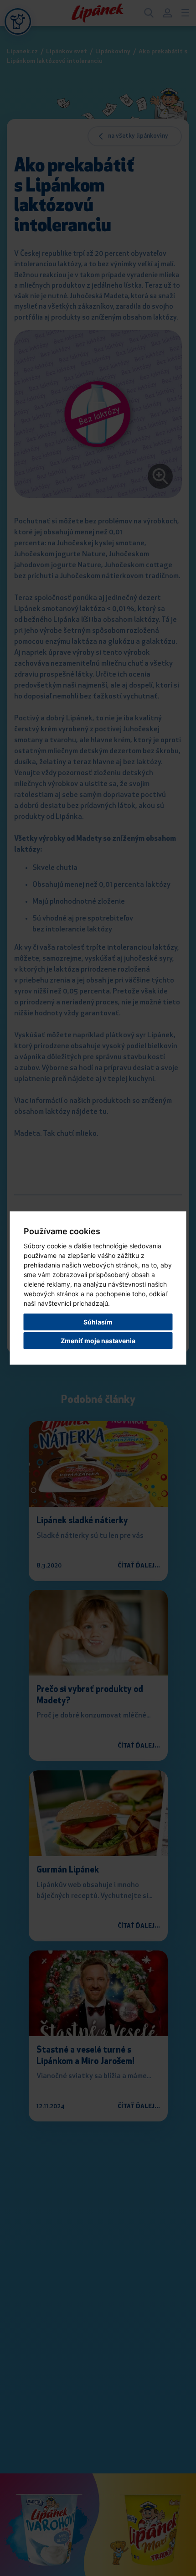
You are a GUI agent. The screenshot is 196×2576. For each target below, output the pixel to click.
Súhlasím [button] (98, 1322)
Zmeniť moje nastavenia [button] (98, 1341)
